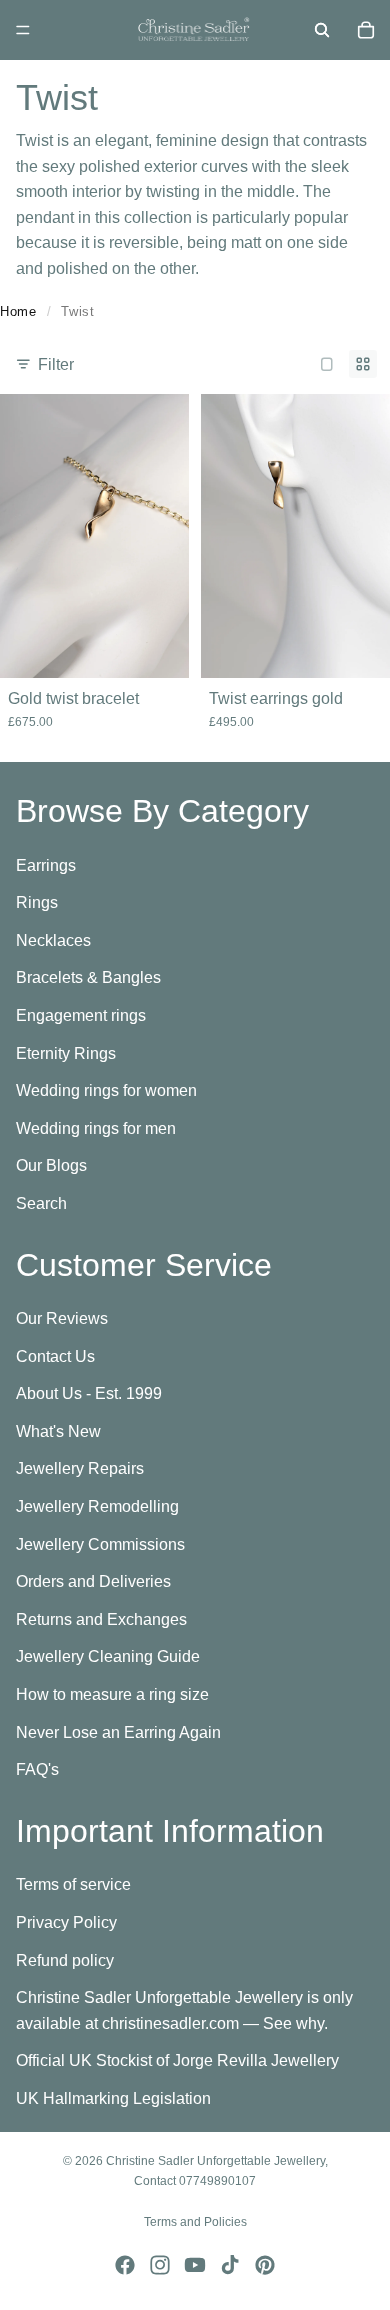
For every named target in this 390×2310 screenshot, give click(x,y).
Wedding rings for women (106, 1090)
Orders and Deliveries (93, 1581)
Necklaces (53, 940)
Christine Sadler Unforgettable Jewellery (215, 2161)
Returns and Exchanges (101, 1619)
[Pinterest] (265, 2265)
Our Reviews (62, 1318)
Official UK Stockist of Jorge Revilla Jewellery (177, 2060)
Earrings (46, 864)
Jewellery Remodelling (97, 1506)
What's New (58, 1431)
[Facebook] (125, 2265)
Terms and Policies (195, 2222)
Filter (56, 364)
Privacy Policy (66, 1922)
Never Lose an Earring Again (118, 1731)
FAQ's (37, 1769)
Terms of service (73, 1884)
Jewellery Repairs (80, 1468)
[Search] (322, 30)
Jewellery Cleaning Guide (108, 1656)
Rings (37, 902)
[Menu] (23, 30)
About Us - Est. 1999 (89, 1393)
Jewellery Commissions (100, 1543)
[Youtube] (195, 2265)
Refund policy (65, 1959)
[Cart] (366, 30)
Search (41, 1203)
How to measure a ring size (112, 1694)
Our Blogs (51, 1165)
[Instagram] (160, 2265)
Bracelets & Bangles (88, 977)
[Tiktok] (230, 2265)
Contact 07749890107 (195, 2181)
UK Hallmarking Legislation (113, 2098)
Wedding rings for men (96, 1128)
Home (18, 311)
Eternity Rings (66, 1052)
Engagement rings (81, 1015)
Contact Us (55, 1356)
